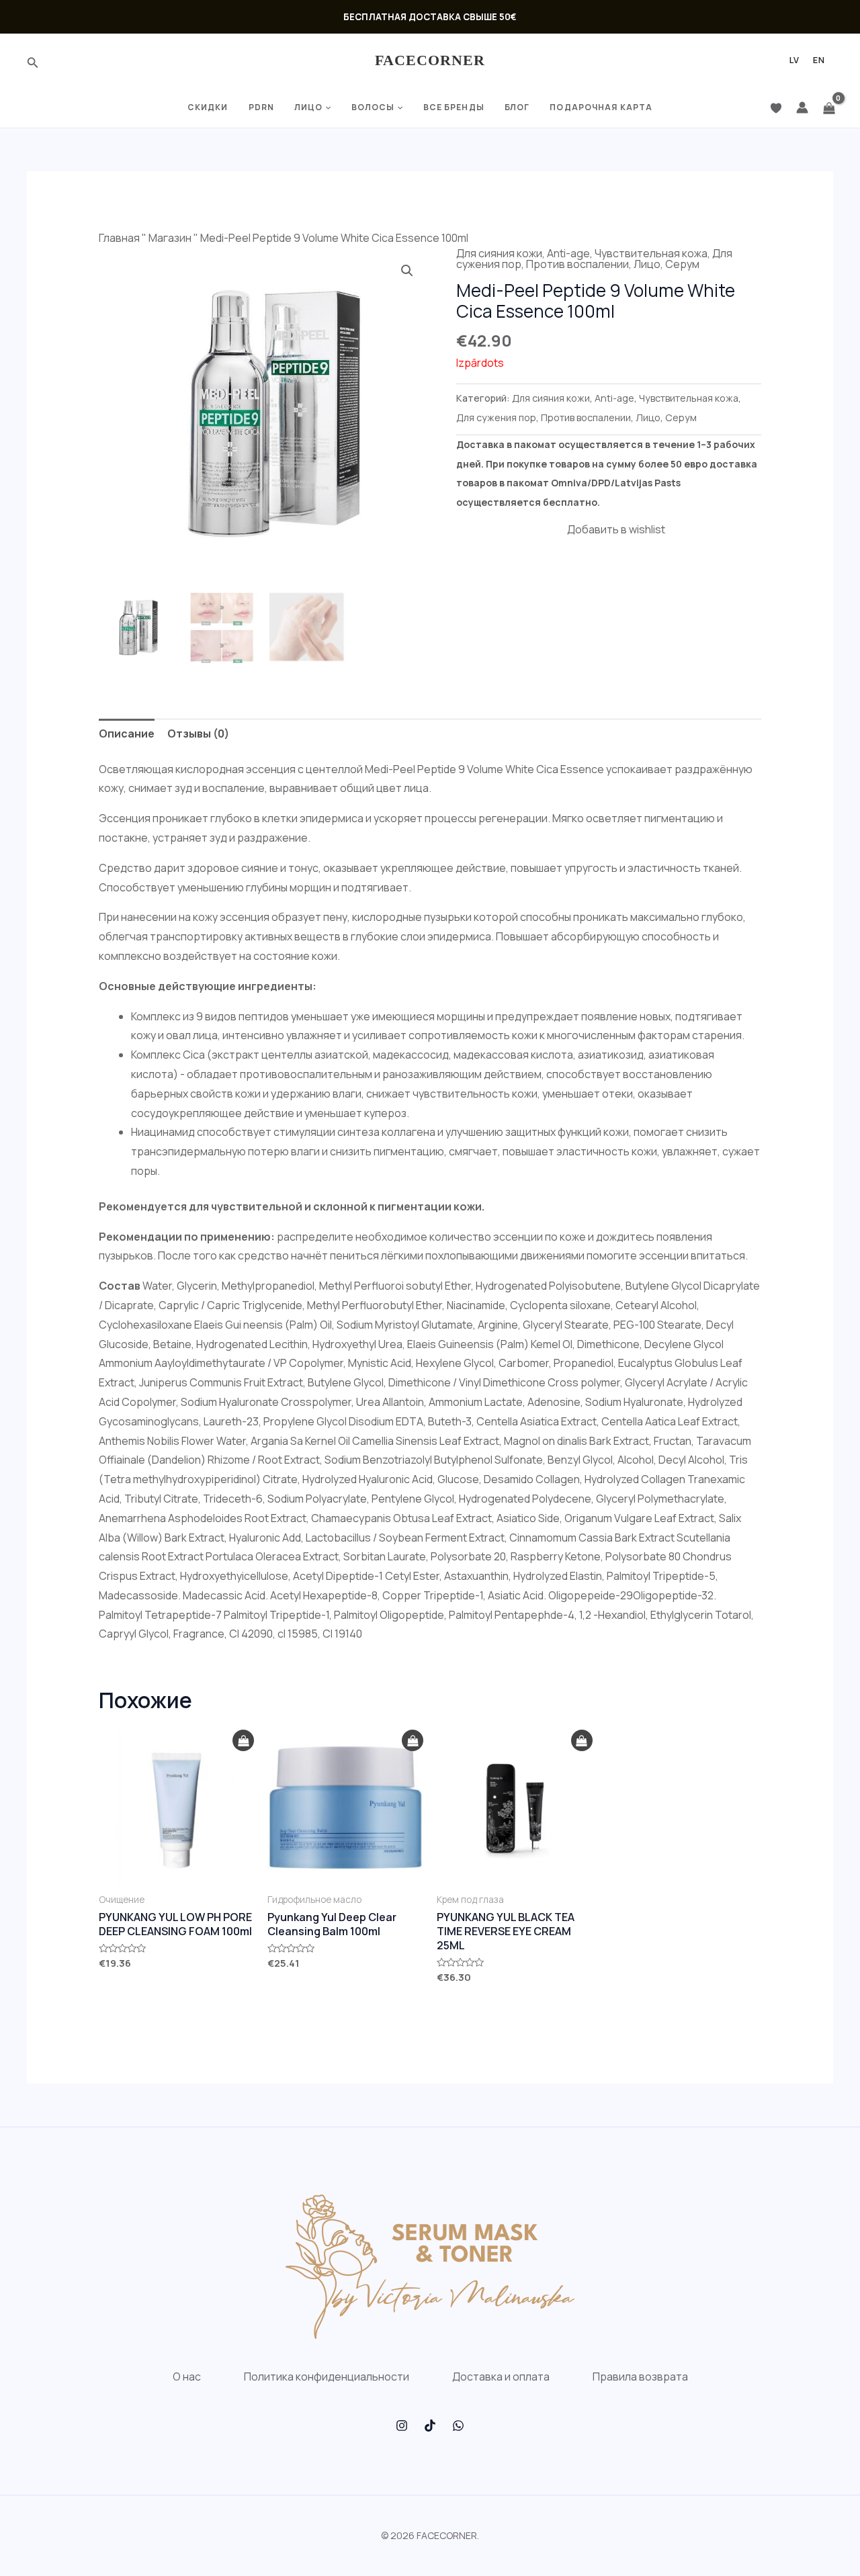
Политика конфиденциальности (327, 2377)
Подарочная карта (601, 107)
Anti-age (568, 253)
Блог (517, 107)
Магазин (170, 238)
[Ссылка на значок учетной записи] (802, 107)
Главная (119, 238)
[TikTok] (430, 2426)
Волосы (373, 107)
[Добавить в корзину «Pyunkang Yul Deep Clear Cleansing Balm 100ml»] (413, 1741)
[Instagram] (402, 2426)
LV (794, 60)
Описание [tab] (127, 734)
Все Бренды (454, 107)
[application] (327, 107)
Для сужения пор (496, 417)
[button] (407, 271)
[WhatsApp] (458, 2426)
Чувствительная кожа (651, 253)
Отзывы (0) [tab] (198, 734)
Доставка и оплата (501, 2377)
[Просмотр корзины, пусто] (829, 107)
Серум (682, 264)
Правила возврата (640, 2377)
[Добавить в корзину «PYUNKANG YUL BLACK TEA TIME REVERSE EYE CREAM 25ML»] (582, 1741)
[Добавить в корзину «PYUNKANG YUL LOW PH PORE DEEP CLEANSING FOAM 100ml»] (243, 1741)
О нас (187, 2377)
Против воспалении (577, 264)
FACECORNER (430, 60)
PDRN (261, 107)
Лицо (308, 107)
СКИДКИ (208, 107)
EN (819, 60)
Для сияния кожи (499, 253)
